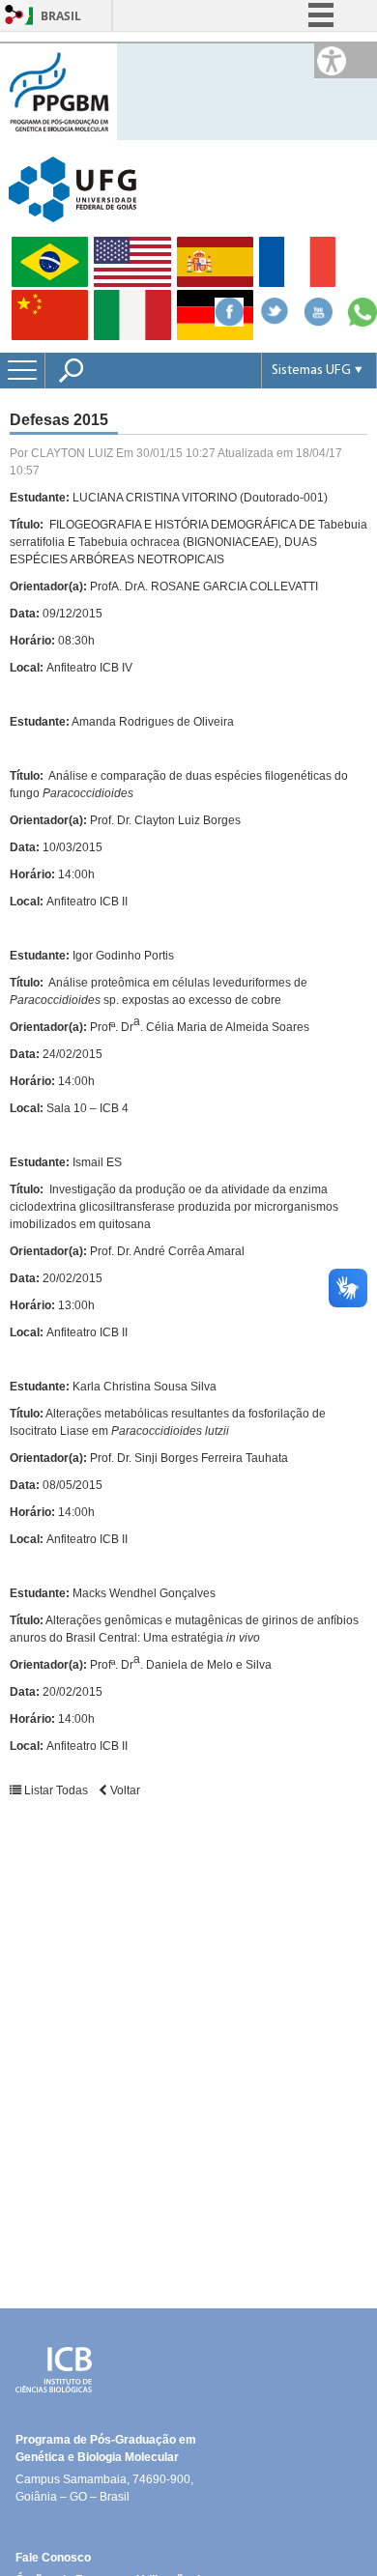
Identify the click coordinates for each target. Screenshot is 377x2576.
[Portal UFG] (72, 188)
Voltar (124, 1790)
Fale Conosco (53, 2558)
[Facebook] (229, 321)
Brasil (61, 16)
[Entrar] (14, 16)
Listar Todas (56, 1790)
